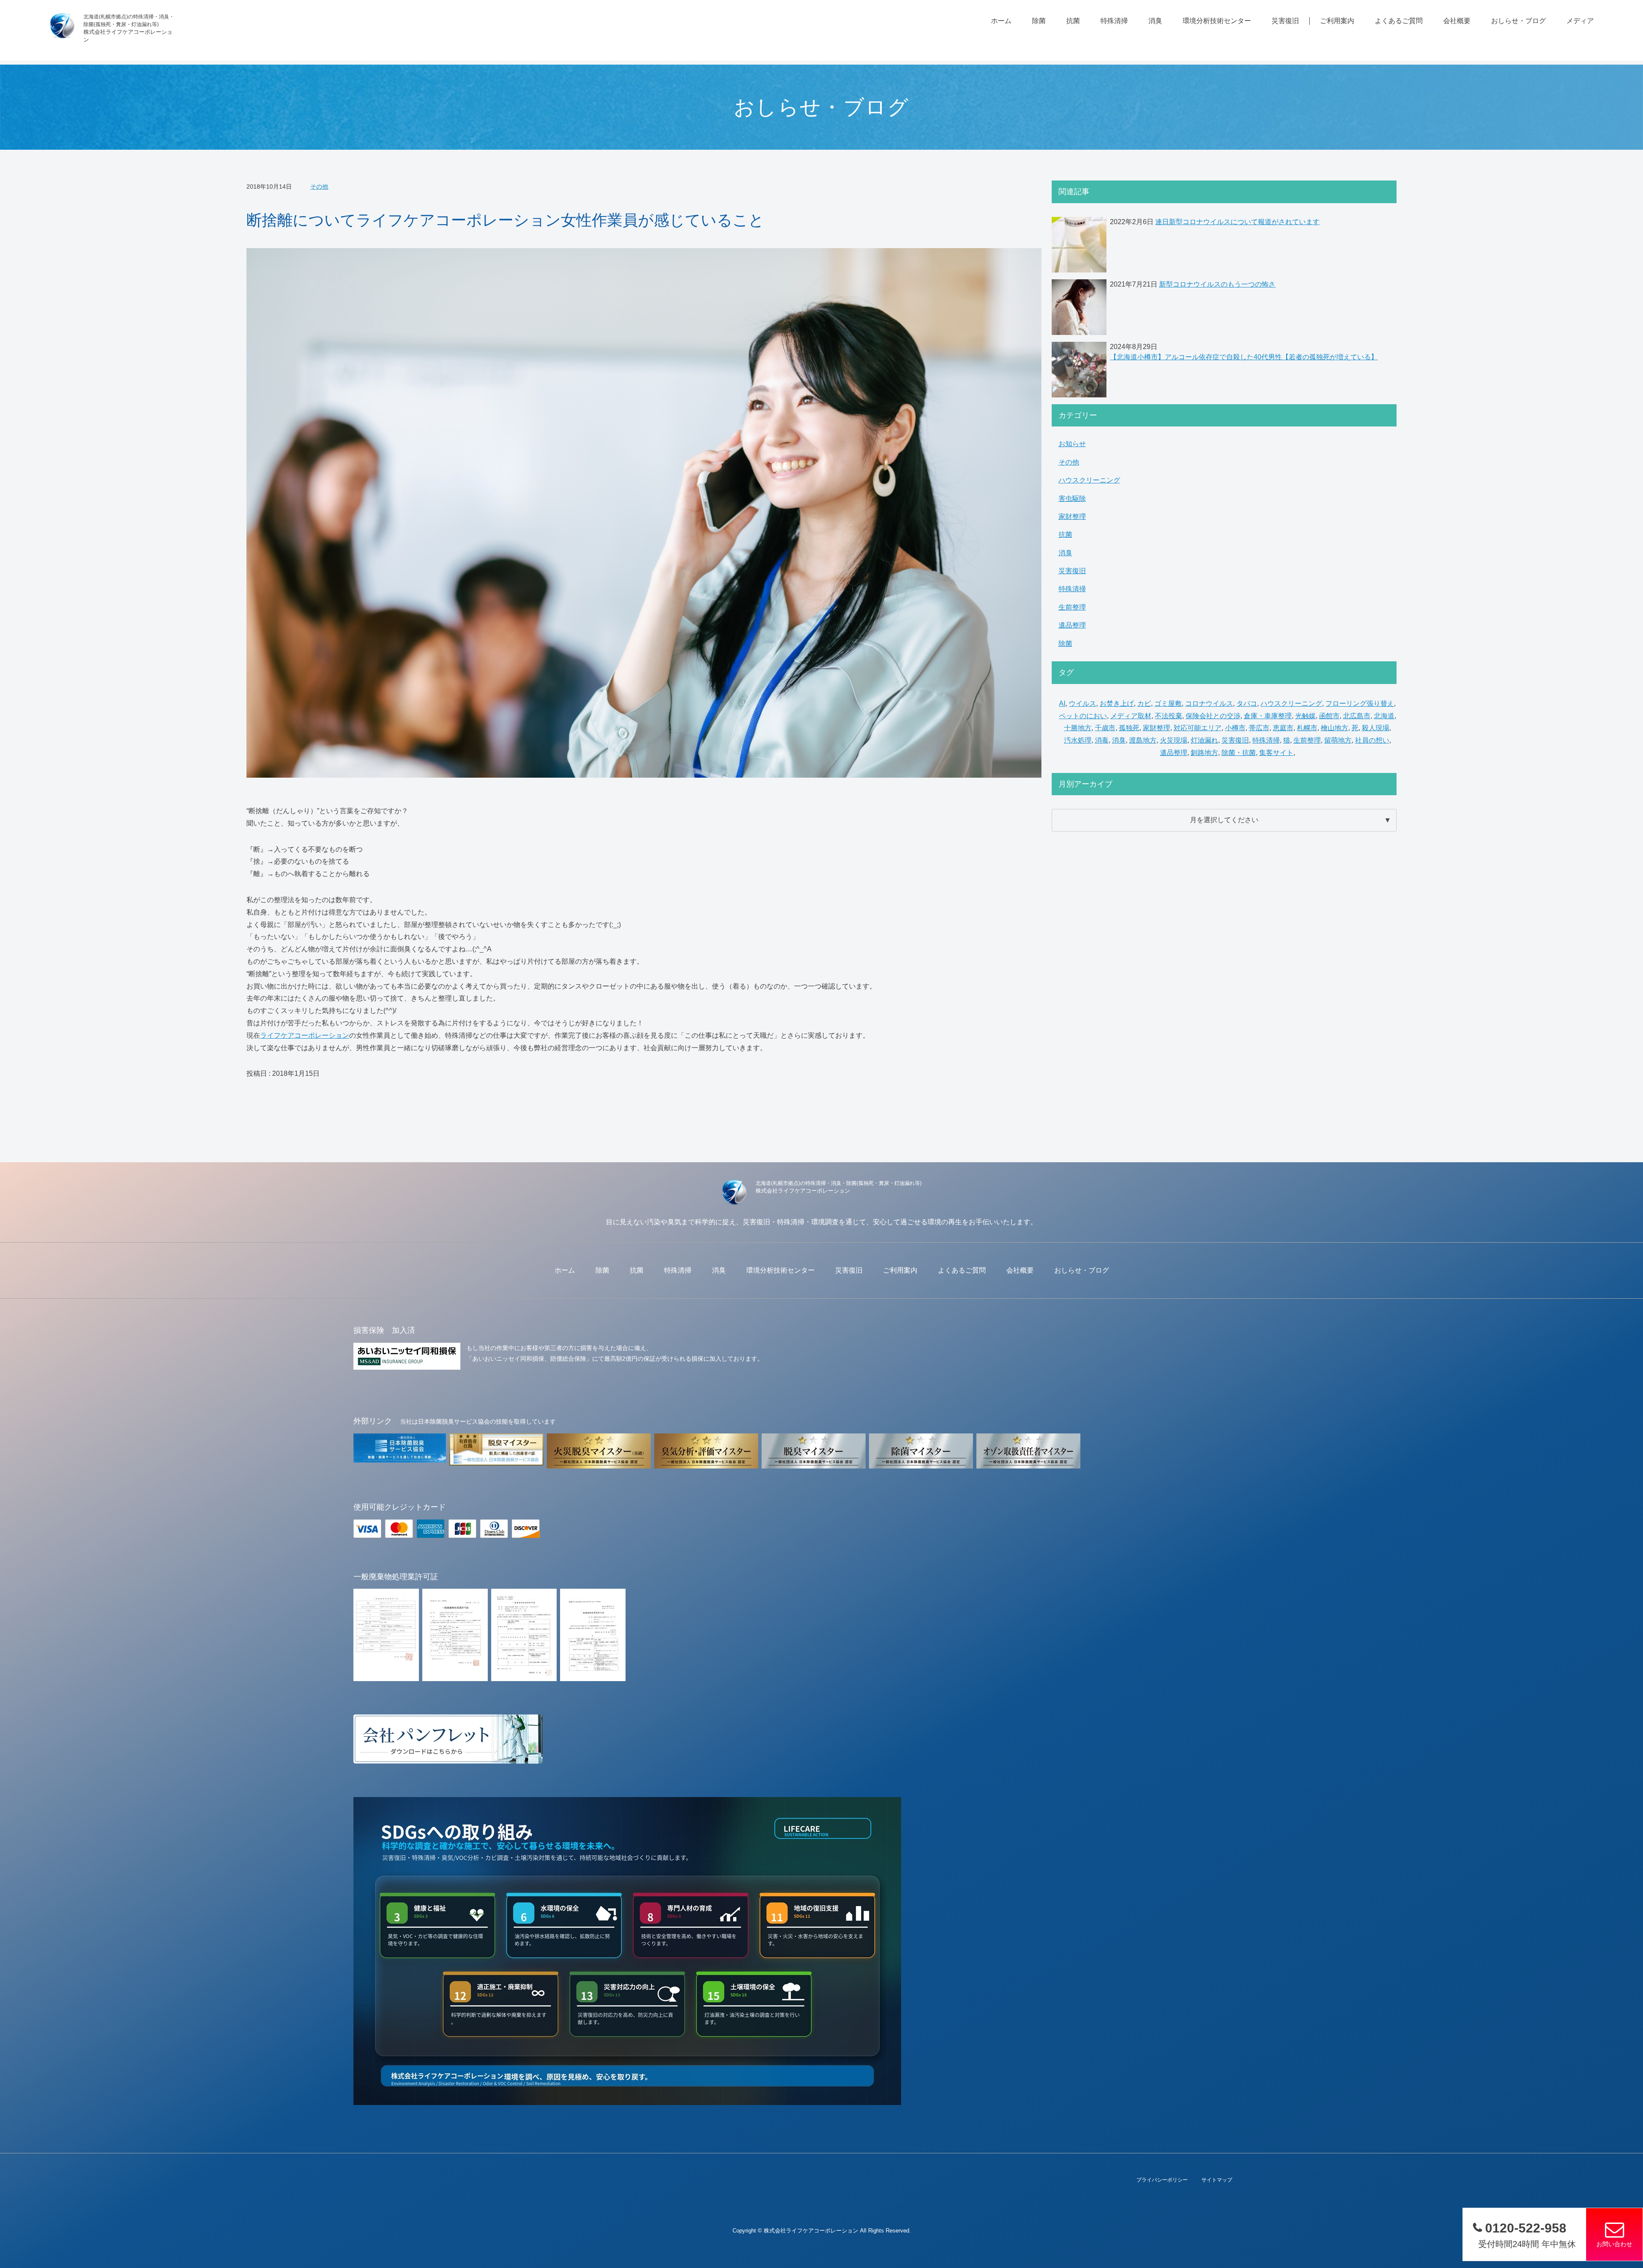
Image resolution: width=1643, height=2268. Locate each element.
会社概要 (1457, 21)
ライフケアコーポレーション (305, 1035)
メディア (1580, 21)
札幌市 (1307, 728)
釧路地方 (1204, 753)
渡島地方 (1143, 740)
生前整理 (1072, 607)
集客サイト (1276, 753)
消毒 (1102, 740)
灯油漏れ (1204, 740)
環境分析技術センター (1217, 21)
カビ (1144, 703)
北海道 (1384, 716)
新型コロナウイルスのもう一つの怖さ (1217, 284)
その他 (319, 187)
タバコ (1247, 703)
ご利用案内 (1337, 21)
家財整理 (1072, 517)
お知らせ (1072, 444)
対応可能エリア (1198, 728)
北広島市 (1357, 716)
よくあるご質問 (1399, 21)
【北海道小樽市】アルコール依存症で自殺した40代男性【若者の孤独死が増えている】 (1244, 357)
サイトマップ (1217, 2180)
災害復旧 (1285, 21)
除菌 (1039, 21)
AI (1062, 703)
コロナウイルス (1209, 703)
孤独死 (1129, 728)
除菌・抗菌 (1239, 753)
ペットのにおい (1083, 716)
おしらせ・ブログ (1518, 21)
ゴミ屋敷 (1168, 703)
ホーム (1001, 21)
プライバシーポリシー (1162, 2180)
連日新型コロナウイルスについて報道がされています (1237, 222)
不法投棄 (1168, 716)
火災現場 (1174, 740)
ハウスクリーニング (1089, 480)
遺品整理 (1072, 625)
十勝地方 (1078, 728)
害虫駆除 (1072, 499)
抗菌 (1073, 21)
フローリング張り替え (1360, 703)
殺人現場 (1376, 728)
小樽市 (1235, 728)
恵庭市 (1283, 728)
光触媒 (1305, 716)
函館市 (1329, 716)
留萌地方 (1338, 740)
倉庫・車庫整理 (1268, 716)
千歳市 (1105, 728)
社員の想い (1372, 740)
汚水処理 (1078, 740)
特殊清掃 (1114, 21)
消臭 (1155, 21)
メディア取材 (1131, 716)
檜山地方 (1335, 728)
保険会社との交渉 (1213, 716)
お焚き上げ (1117, 703)
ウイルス (1082, 703)
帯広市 (1259, 728)
